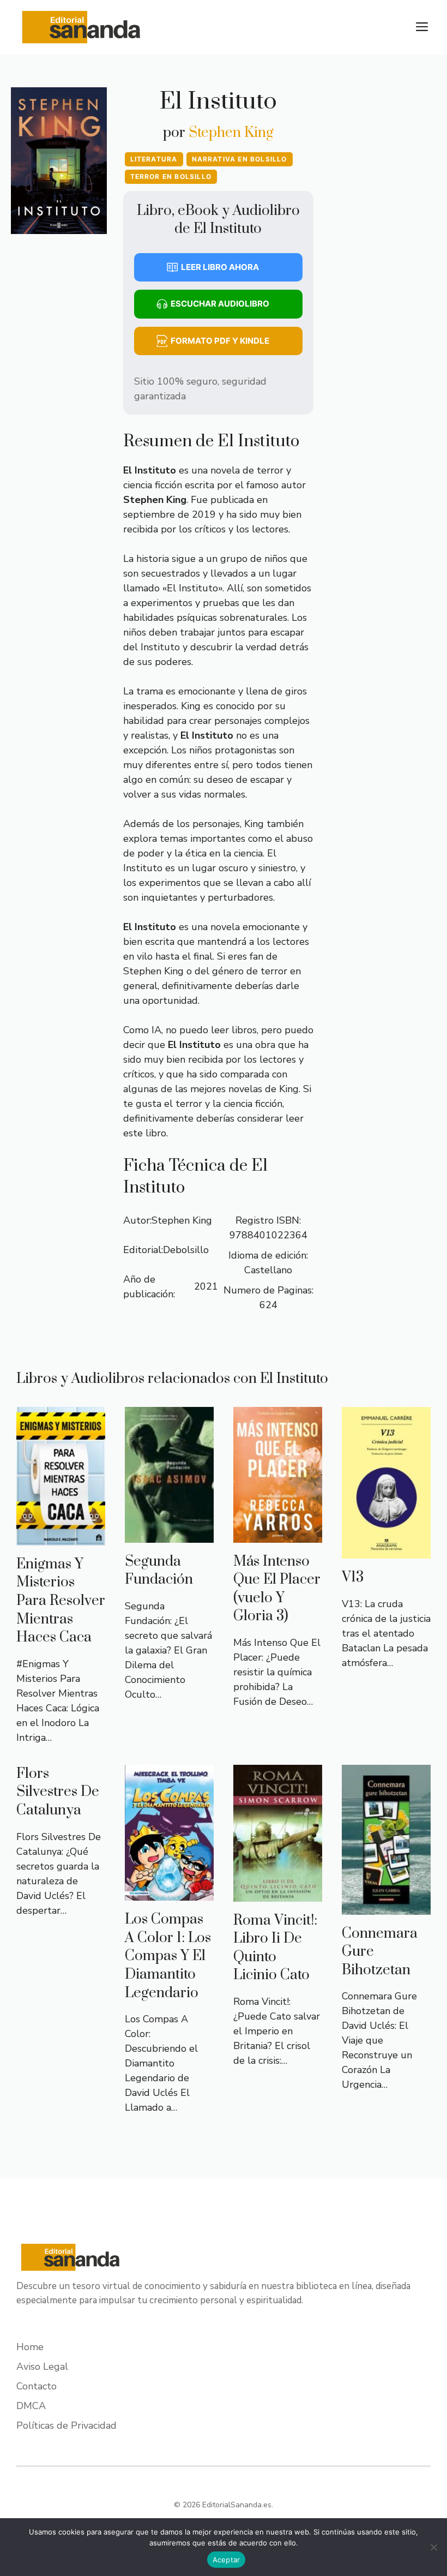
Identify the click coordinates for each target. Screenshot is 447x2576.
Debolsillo (186, 1250)
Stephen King (231, 133)
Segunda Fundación (159, 1571)
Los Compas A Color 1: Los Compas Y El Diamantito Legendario (168, 1956)
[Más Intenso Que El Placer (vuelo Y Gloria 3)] (278, 1535)
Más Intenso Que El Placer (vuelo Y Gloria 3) (277, 1589)
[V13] (386, 1551)
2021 (206, 1286)
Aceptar (226, 2560)
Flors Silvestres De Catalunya (58, 1792)
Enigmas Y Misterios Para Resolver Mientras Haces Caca (61, 1601)
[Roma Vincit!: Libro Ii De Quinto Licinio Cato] (278, 1894)
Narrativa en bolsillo (240, 159)
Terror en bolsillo (171, 176)
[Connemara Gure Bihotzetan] (386, 1907)
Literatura (154, 159)
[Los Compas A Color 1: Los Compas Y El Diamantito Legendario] (169, 1893)
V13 (353, 1577)
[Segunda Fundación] (169, 1535)
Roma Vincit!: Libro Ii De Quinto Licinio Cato (275, 1948)
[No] (433, 2547)
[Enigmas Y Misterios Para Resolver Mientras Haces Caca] (61, 1538)
